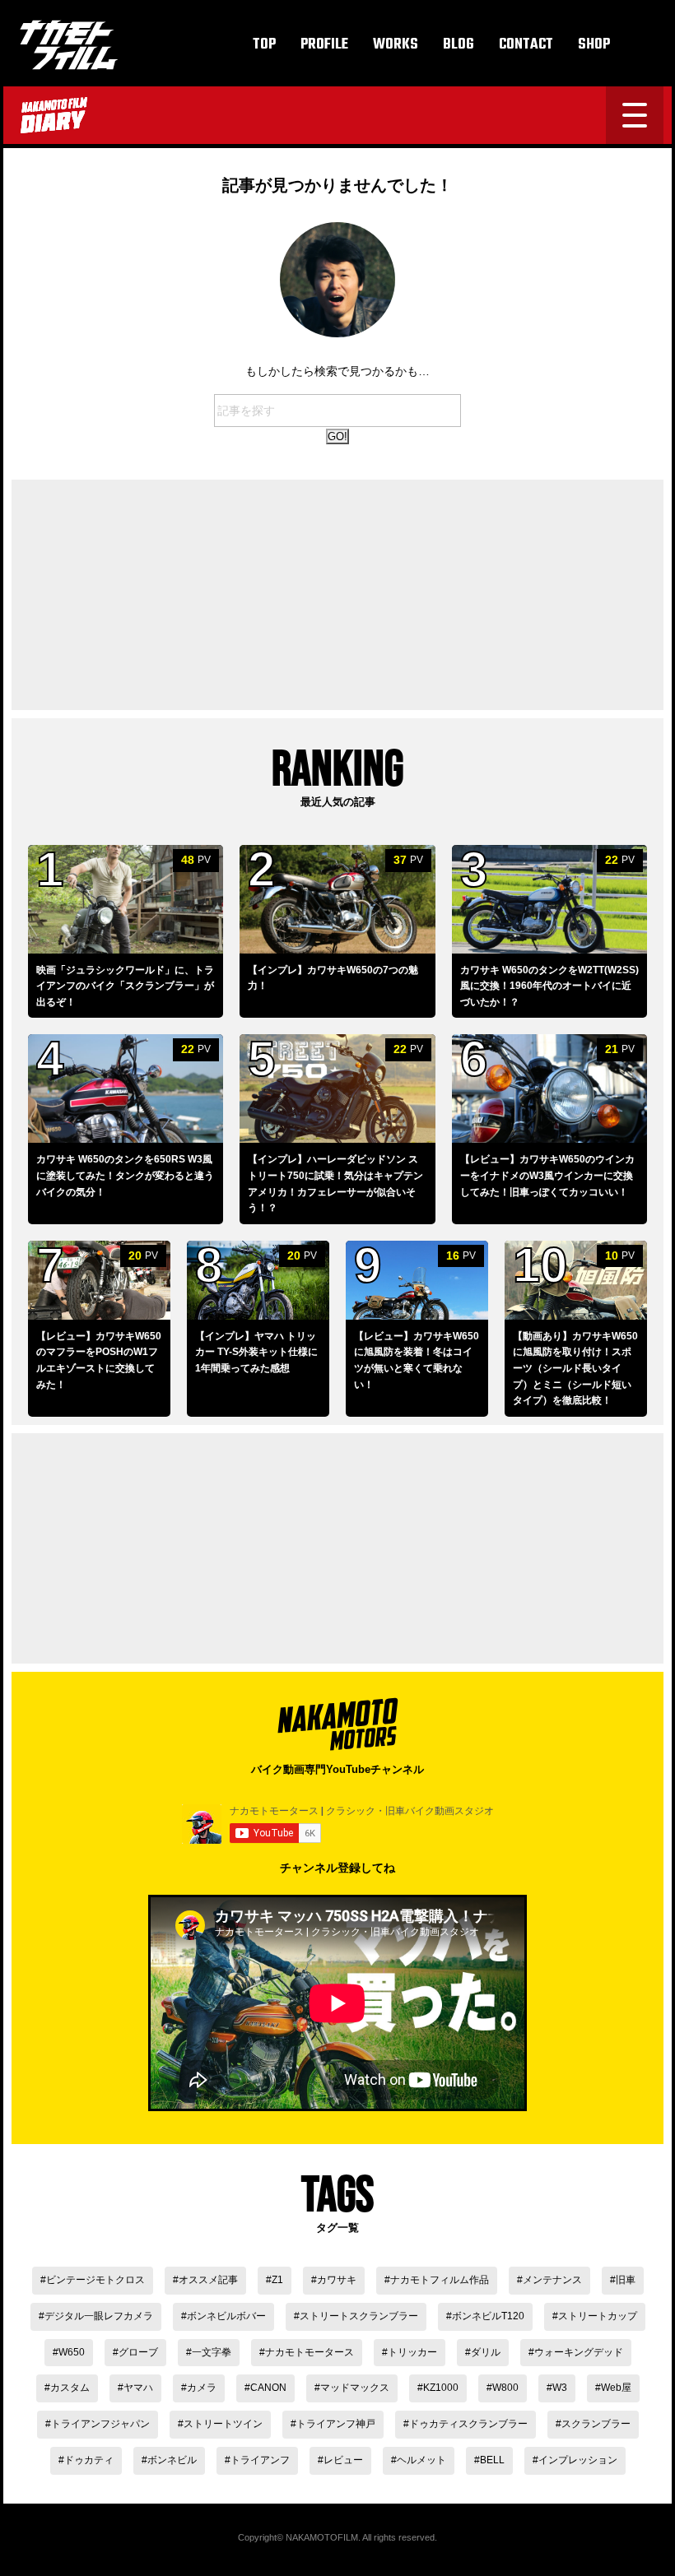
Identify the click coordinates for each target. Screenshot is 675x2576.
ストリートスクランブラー (359, 2316)
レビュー (343, 2460)
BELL (492, 2460)
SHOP (594, 45)
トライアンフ (260, 2460)
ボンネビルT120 (488, 2316)
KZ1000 (441, 2388)
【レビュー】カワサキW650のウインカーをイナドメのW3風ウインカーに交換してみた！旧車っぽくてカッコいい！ (547, 1175)
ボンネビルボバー (226, 2316)
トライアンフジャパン (100, 2424)
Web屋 (616, 2388)
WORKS (396, 45)
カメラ (202, 2388)
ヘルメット (421, 2460)
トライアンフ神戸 (336, 2424)
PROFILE (324, 45)
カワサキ (337, 2280)
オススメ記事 (208, 2280)
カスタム (70, 2388)
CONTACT (526, 45)
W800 (505, 2388)
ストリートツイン (223, 2424)
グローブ (138, 2352)
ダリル (486, 2352)
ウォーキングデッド (579, 2352)
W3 (560, 2388)
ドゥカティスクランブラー (468, 2424)
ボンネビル (172, 2460)
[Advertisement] (337, 595)
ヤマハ (138, 2388)
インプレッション (578, 2460)
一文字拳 (212, 2352)
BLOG (459, 45)
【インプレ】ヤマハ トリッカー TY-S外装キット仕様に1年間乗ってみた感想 (256, 1352)
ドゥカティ (89, 2460)
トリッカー (412, 2352)
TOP (264, 45)
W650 (72, 2352)
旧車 (626, 2280)
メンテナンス (552, 2280)
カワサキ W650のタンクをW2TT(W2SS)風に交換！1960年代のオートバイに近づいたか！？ (549, 986)
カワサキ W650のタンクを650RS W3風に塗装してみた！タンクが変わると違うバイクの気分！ (125, 1175)
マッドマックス (355, 2388)
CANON (268, 2388)
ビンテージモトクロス (95, 2280)
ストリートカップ (598, 2316)
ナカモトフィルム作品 (440, 2280)
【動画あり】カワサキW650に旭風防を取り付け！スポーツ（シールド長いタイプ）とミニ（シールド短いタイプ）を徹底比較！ (575, 1368)
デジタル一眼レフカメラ (99, 2316)
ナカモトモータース (310, 2352)
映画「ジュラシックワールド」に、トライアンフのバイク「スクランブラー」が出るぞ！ (125, 986)
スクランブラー (596, 2424)
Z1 (277, 2280)
